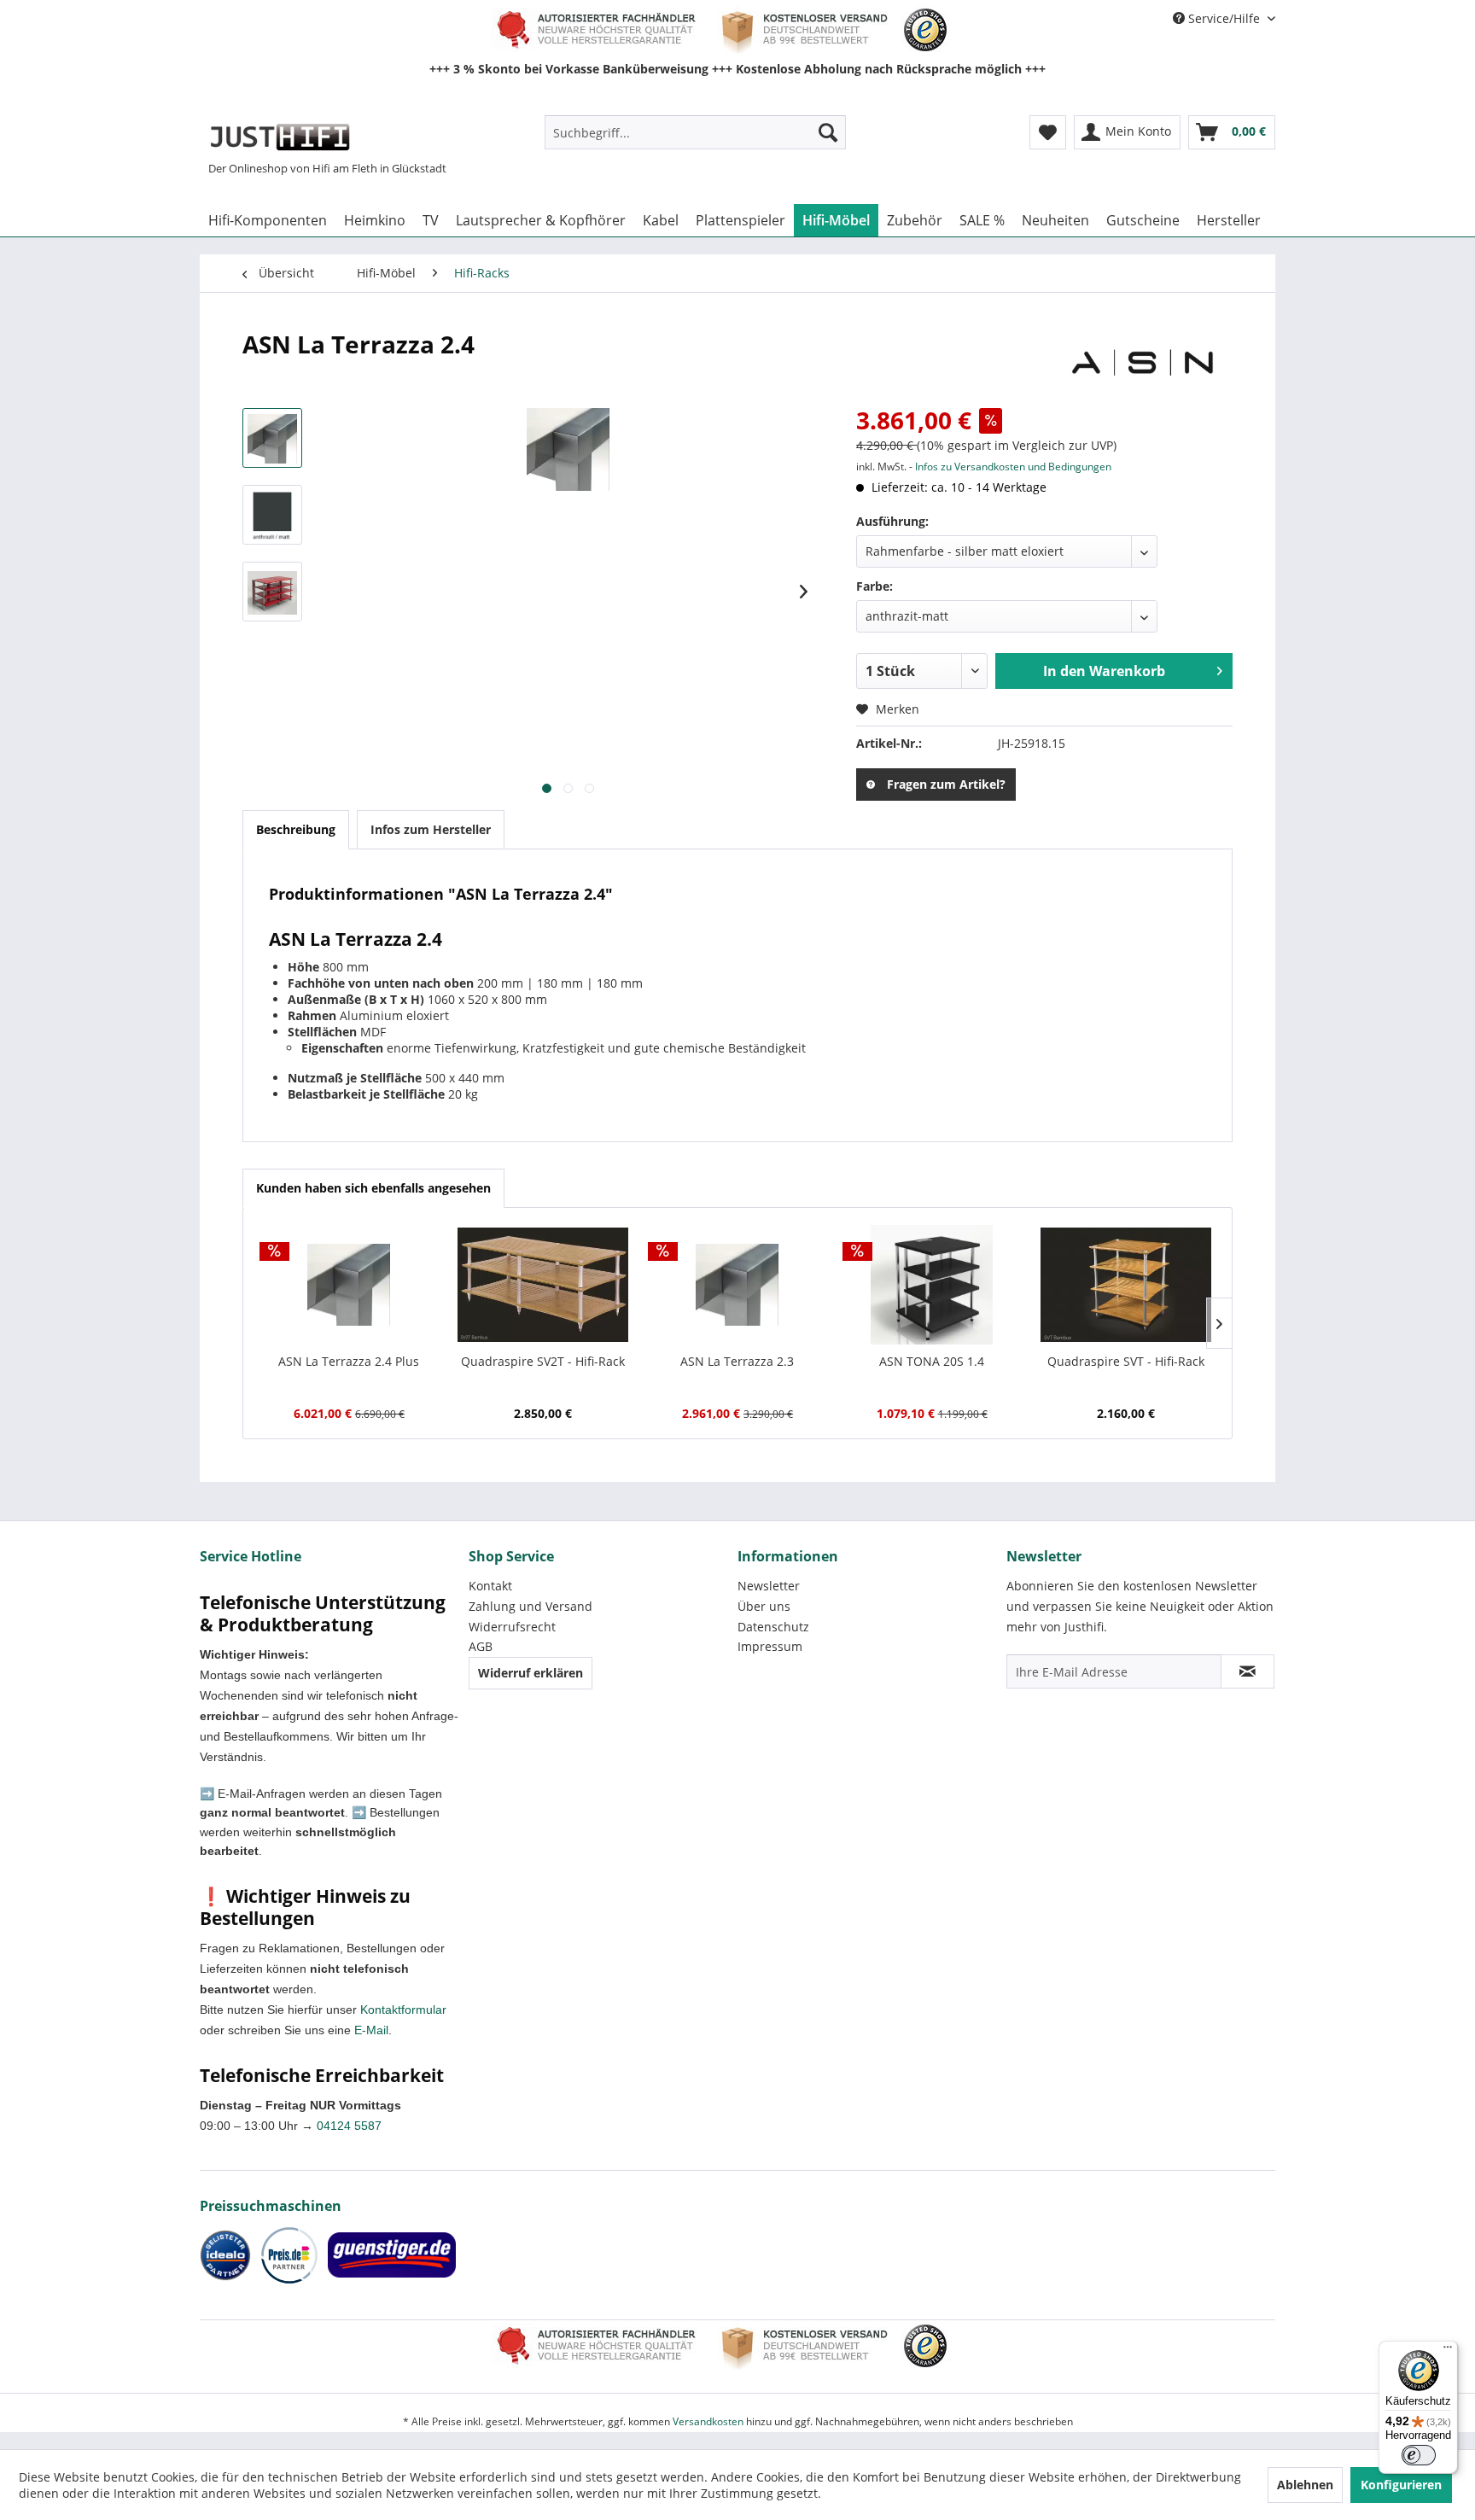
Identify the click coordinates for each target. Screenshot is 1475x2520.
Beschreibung (296, 829)
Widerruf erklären (531, 1673)
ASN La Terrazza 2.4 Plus (349, 1361)
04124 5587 (349, 2126)
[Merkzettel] (1048, 132)
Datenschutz (773, 1627)
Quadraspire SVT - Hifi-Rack (1126, 1361)
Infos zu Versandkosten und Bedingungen (1013, 467)
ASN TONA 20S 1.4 (932, 1361)
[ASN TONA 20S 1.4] (932, 1285)
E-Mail (371, 2030)
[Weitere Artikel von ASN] (1142, 361)
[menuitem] (695, 132)
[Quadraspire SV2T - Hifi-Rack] (544, 1285)
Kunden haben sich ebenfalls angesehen (373, 1188)
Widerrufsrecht (512, 1627)
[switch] (1419, 2455)
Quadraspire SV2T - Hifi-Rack (543, 1361)
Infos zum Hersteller (431, 829)
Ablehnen (1305, 2485)
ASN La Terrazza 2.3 (737, 1361)
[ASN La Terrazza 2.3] (737, 1285)
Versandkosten (708, 2421)
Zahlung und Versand (531, 1606)
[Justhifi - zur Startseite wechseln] (280, 137)
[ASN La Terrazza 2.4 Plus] (349, 1285)
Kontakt (490, 1586)
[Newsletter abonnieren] (1248, 1671)
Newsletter (769, 1586)
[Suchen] (828, 132)
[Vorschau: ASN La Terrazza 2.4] (272, 438)
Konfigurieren (1401, 2485)
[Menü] (1448, 2351)
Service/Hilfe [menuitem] (1224, 18)
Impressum (770, 1646)
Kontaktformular (403, 2010)
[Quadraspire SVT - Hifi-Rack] (1126, 1285)
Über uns (764, 1606)
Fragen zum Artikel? (946, 784)
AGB (481, 1646)
